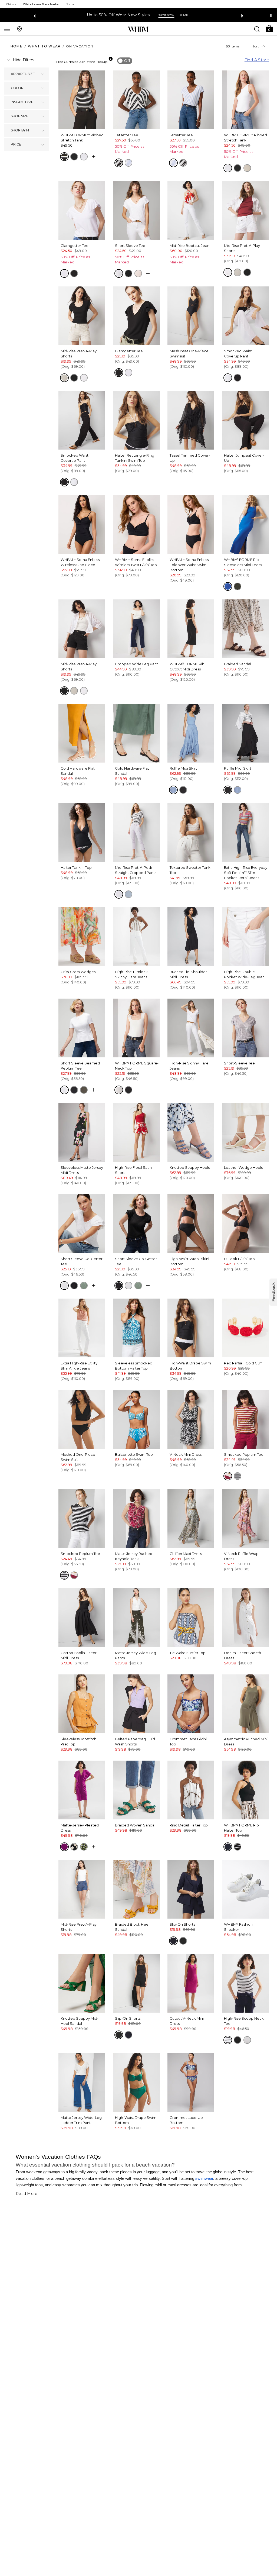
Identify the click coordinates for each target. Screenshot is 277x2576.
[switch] (125, 61)
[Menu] (7, 29)
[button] (269, 28)
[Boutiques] (19, 29)
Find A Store (257, 60)
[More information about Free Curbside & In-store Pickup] (111, 59)
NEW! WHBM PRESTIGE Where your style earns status (125, 15)
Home (17, 46)
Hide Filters (23, 60)
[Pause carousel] (271, 16)
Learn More (197, 15)
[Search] (257, 29)
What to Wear (44, 46)
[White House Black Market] (138, 29)
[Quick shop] (94, 157)
